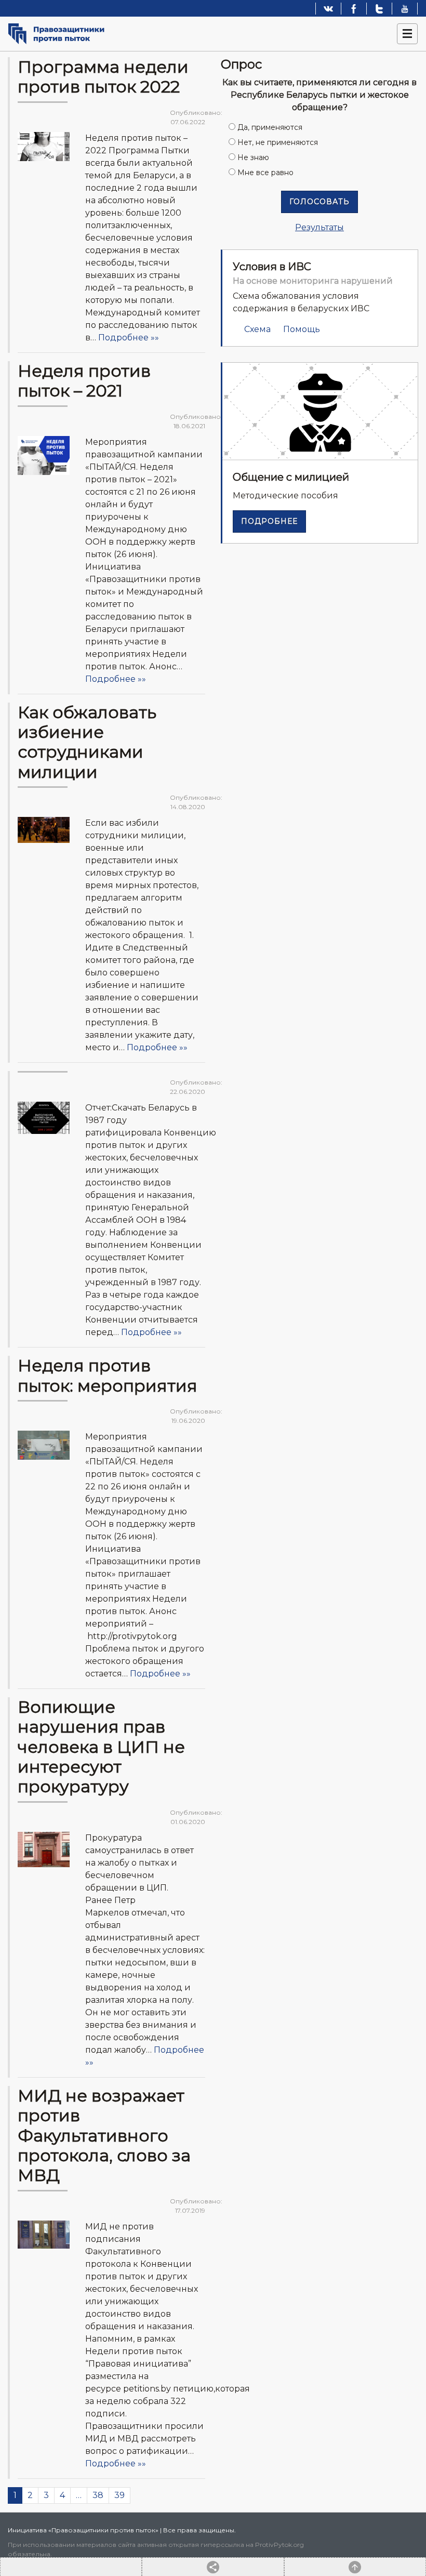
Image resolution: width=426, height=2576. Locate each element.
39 (119, 2495)
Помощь (302, 329)
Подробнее (269, 521)
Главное (65, 113)
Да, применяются (270, 127)
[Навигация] (407, 34)
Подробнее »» (129, 338)
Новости (96, 113)
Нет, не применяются (278, 142)
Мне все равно (265, 173)
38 (98, 2495)
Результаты (319, 227)
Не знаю (253, 157)
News (59, 417)
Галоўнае (86, 417)
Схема (257, 329)
